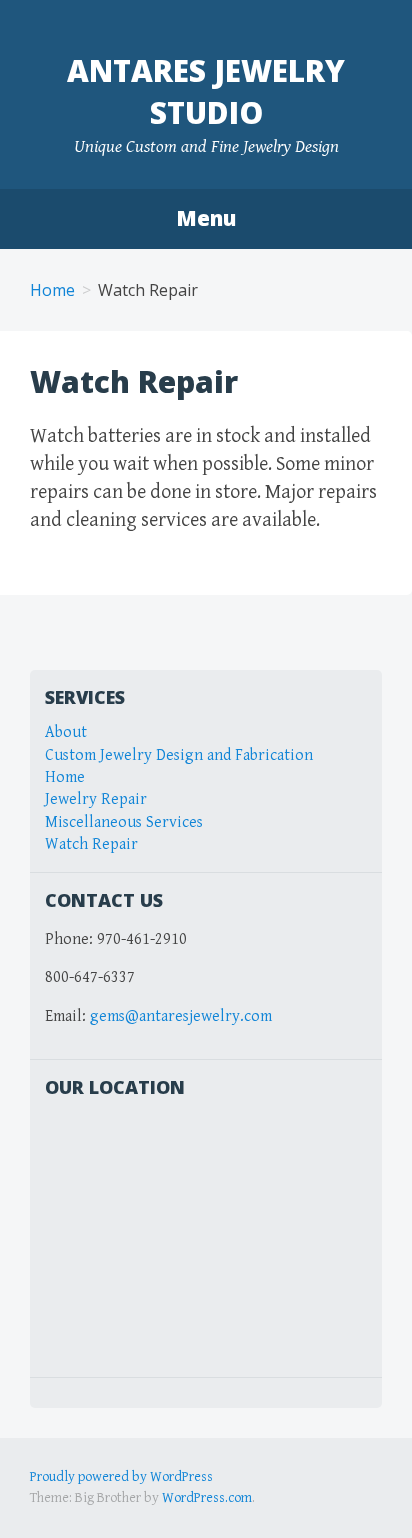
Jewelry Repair (96, 799)
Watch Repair (91, 844)
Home (52, 290)
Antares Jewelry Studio (206, 91)
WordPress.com (207, 1498)
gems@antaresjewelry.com (181, 1016)
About (66, 732)
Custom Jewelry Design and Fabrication (179, 755)
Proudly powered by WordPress (121, 1477)
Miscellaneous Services (124, 822)
